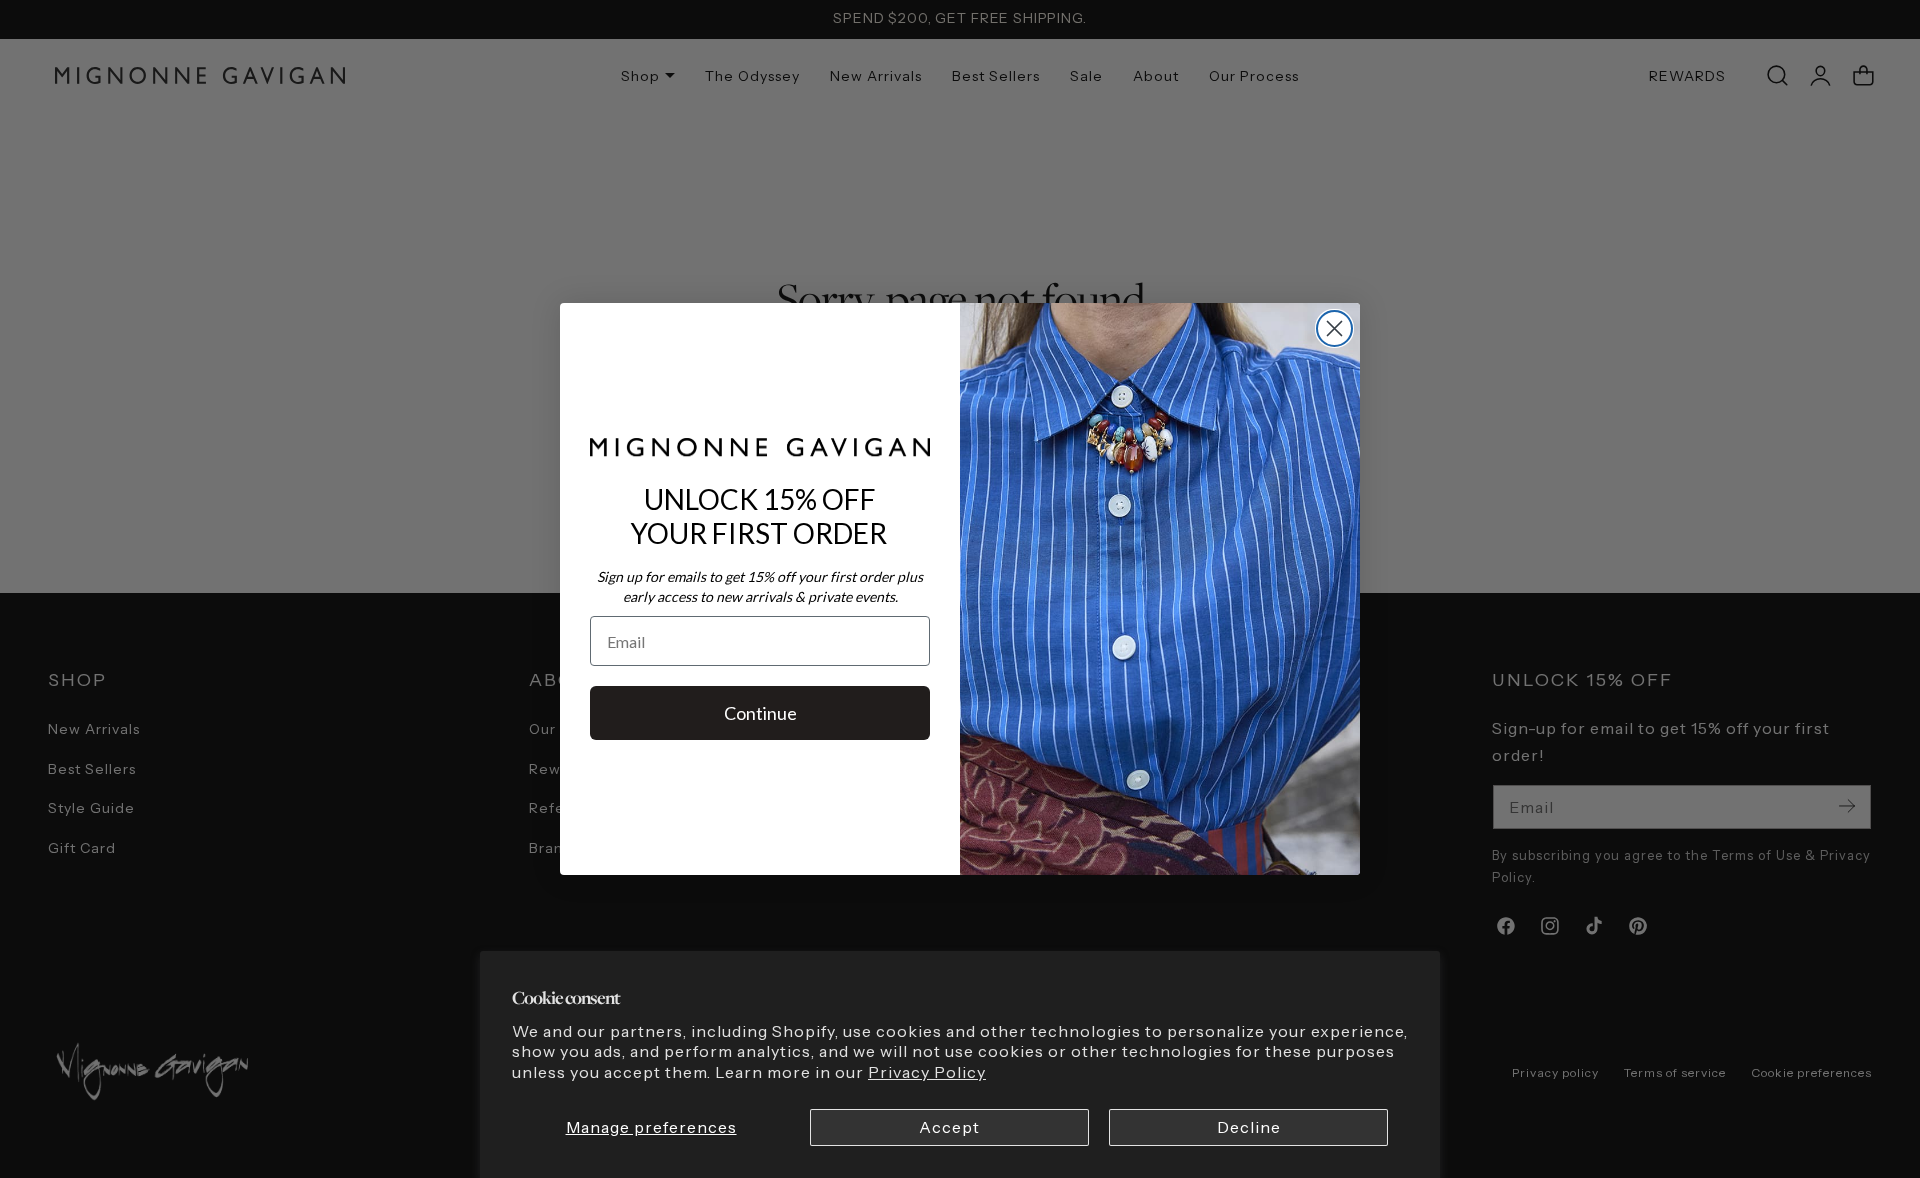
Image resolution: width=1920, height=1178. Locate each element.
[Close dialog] (1334, 328)
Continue (760, 713)
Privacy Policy (927, 1072)
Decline (1249, 1127)
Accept (949, 1127)
